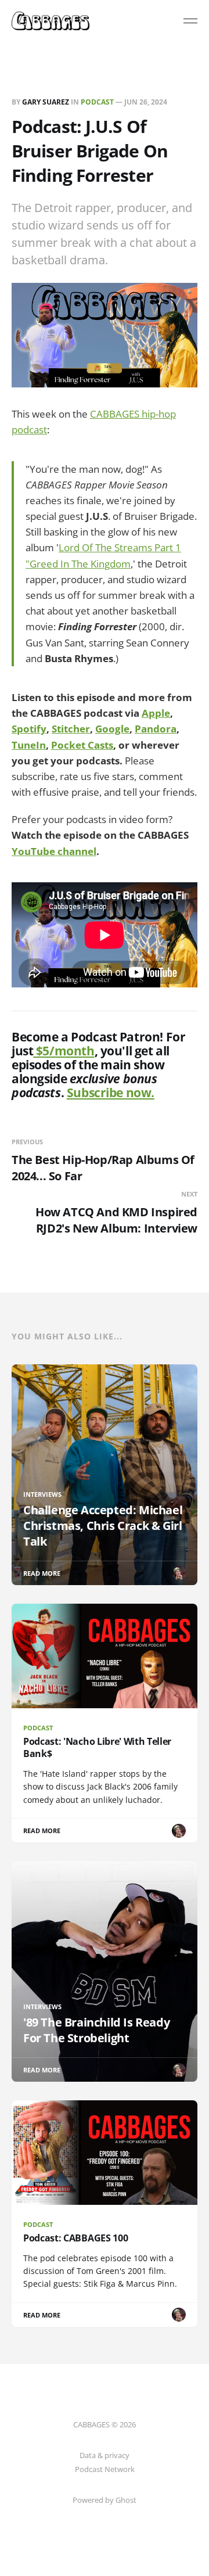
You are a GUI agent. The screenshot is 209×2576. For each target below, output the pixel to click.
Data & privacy (105, 2455)
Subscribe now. (111, 1093)
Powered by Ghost (105, 2500)
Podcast (97, 102)
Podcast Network (105, 2469)
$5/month (64, 1051)
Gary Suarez (46, 102)
